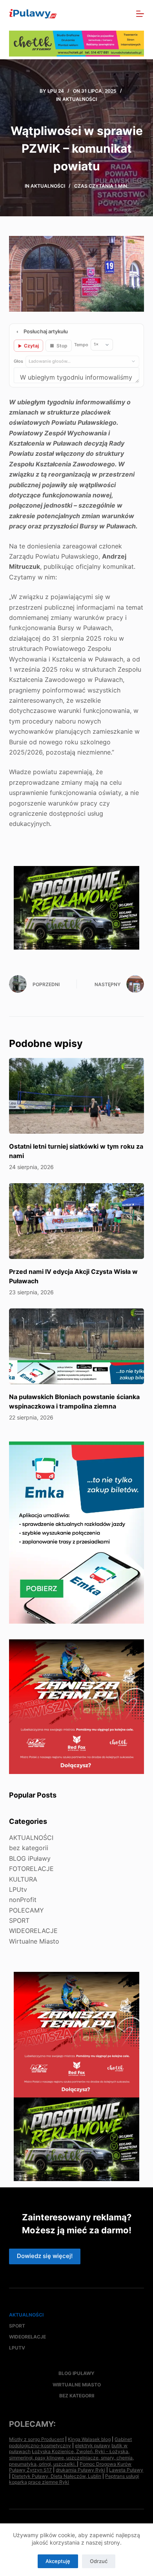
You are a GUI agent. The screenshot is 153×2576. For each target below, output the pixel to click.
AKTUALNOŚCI (80, 99)
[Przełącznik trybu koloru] (106, 14)
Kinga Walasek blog (89, 2439)
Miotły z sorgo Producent (36, 2439)
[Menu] (140, 14)
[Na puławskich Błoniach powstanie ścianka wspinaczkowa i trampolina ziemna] (76, 1346)
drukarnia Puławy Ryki (80, 2470)
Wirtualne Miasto (34, 1941)
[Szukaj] (123, 14)
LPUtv (18, 1889)
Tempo (81, 345)
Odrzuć (99, 2561)
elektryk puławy (93, 2445)
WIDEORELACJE (33, 1931)
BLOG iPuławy (30, 1858)
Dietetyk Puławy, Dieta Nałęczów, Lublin (56, 2476)
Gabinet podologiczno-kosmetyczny (70, 2442)
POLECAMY (26, 1910)
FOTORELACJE (31, 1869)
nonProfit (23, 1900)
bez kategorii (29, 1848)
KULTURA (23, 1879)
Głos (18, 361)
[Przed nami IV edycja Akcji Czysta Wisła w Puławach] (76, 1221)
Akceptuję (58, 2561)
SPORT (19, 1920)
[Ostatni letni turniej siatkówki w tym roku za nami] (76, 1096)
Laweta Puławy (126, 2470)
